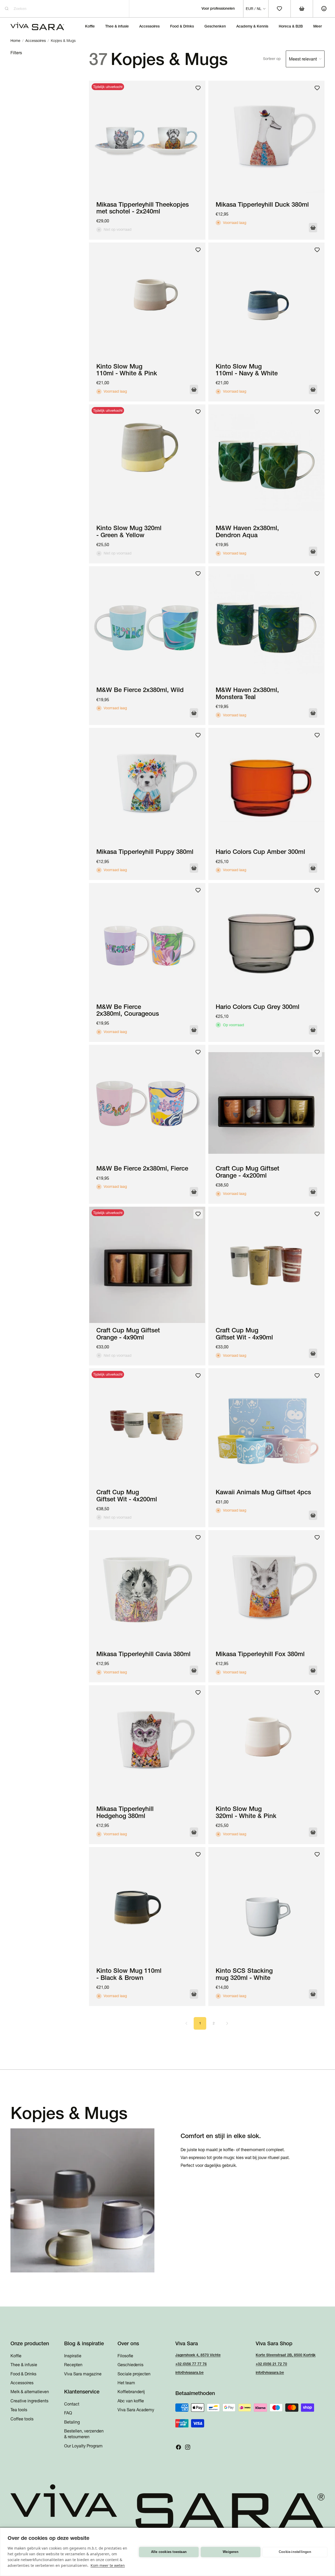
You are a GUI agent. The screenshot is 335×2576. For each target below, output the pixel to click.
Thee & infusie (24, 2365)
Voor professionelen (218, 8)
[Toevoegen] (313, 228)
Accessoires (36, 41)
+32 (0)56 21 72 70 (271, 2364)
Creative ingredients (29, 2401)
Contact (72, 2404)
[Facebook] (178, 2447)
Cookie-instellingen (295, 2552)
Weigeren (231, 2552)
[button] (294, 59)
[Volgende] (227, 2023)
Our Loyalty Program (83, 2446)
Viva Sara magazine (83, 2374)
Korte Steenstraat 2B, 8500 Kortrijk (286, 2355)
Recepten (73, 2365)
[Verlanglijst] (198, 88)
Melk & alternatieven (30, 2392)
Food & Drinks (23, 2374)
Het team (126, 2383)
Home (15, 41)
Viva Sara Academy (136, 2410)
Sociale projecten (134, 2374)
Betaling (72, 2422)
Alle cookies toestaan (169, 2552)
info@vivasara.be (189, 2372)
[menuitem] (318, 26)
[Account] (324, 9)
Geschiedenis (130, 2365)
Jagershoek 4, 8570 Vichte (198, 2355)
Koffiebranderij (131, 2392)
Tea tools (19, 2410)
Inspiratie (73, 2356)
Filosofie (125, 2356)
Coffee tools (22, 2419)
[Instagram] (188, 2447)
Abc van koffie (131, 2401)
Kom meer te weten (108, 2565)
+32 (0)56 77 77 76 (191, 2364)
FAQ (68, 2413)
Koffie (16, 2356)
